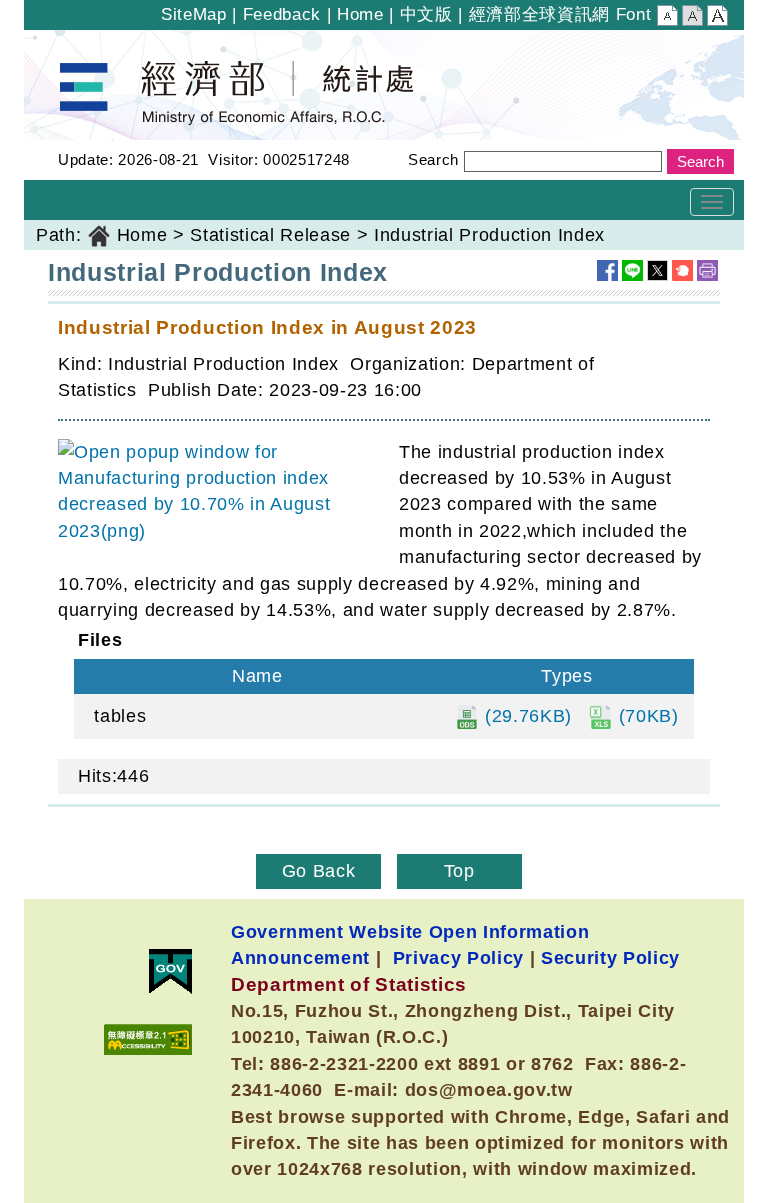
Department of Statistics (127, 43)
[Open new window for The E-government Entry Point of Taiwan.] (170, 971)
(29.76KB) (525, 716)
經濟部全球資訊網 (539, 14)
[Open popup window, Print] (707, 270)
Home (360, 14)
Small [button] (667, 18)
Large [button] (717, 18)
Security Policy (610, 957)
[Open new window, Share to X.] (657, 270)
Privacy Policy (458, 957)
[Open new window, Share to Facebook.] (607, 270)
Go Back (319, 871)
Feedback (282, 14)
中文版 (426, 14)
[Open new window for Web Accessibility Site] (148, 1039)
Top (459, 871)
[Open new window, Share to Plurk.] (682, 270)
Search (433, 159)
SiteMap (194, 14)
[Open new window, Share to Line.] (632, 270)
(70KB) (646, 716)
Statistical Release (270, 235)
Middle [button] (692, 18)
